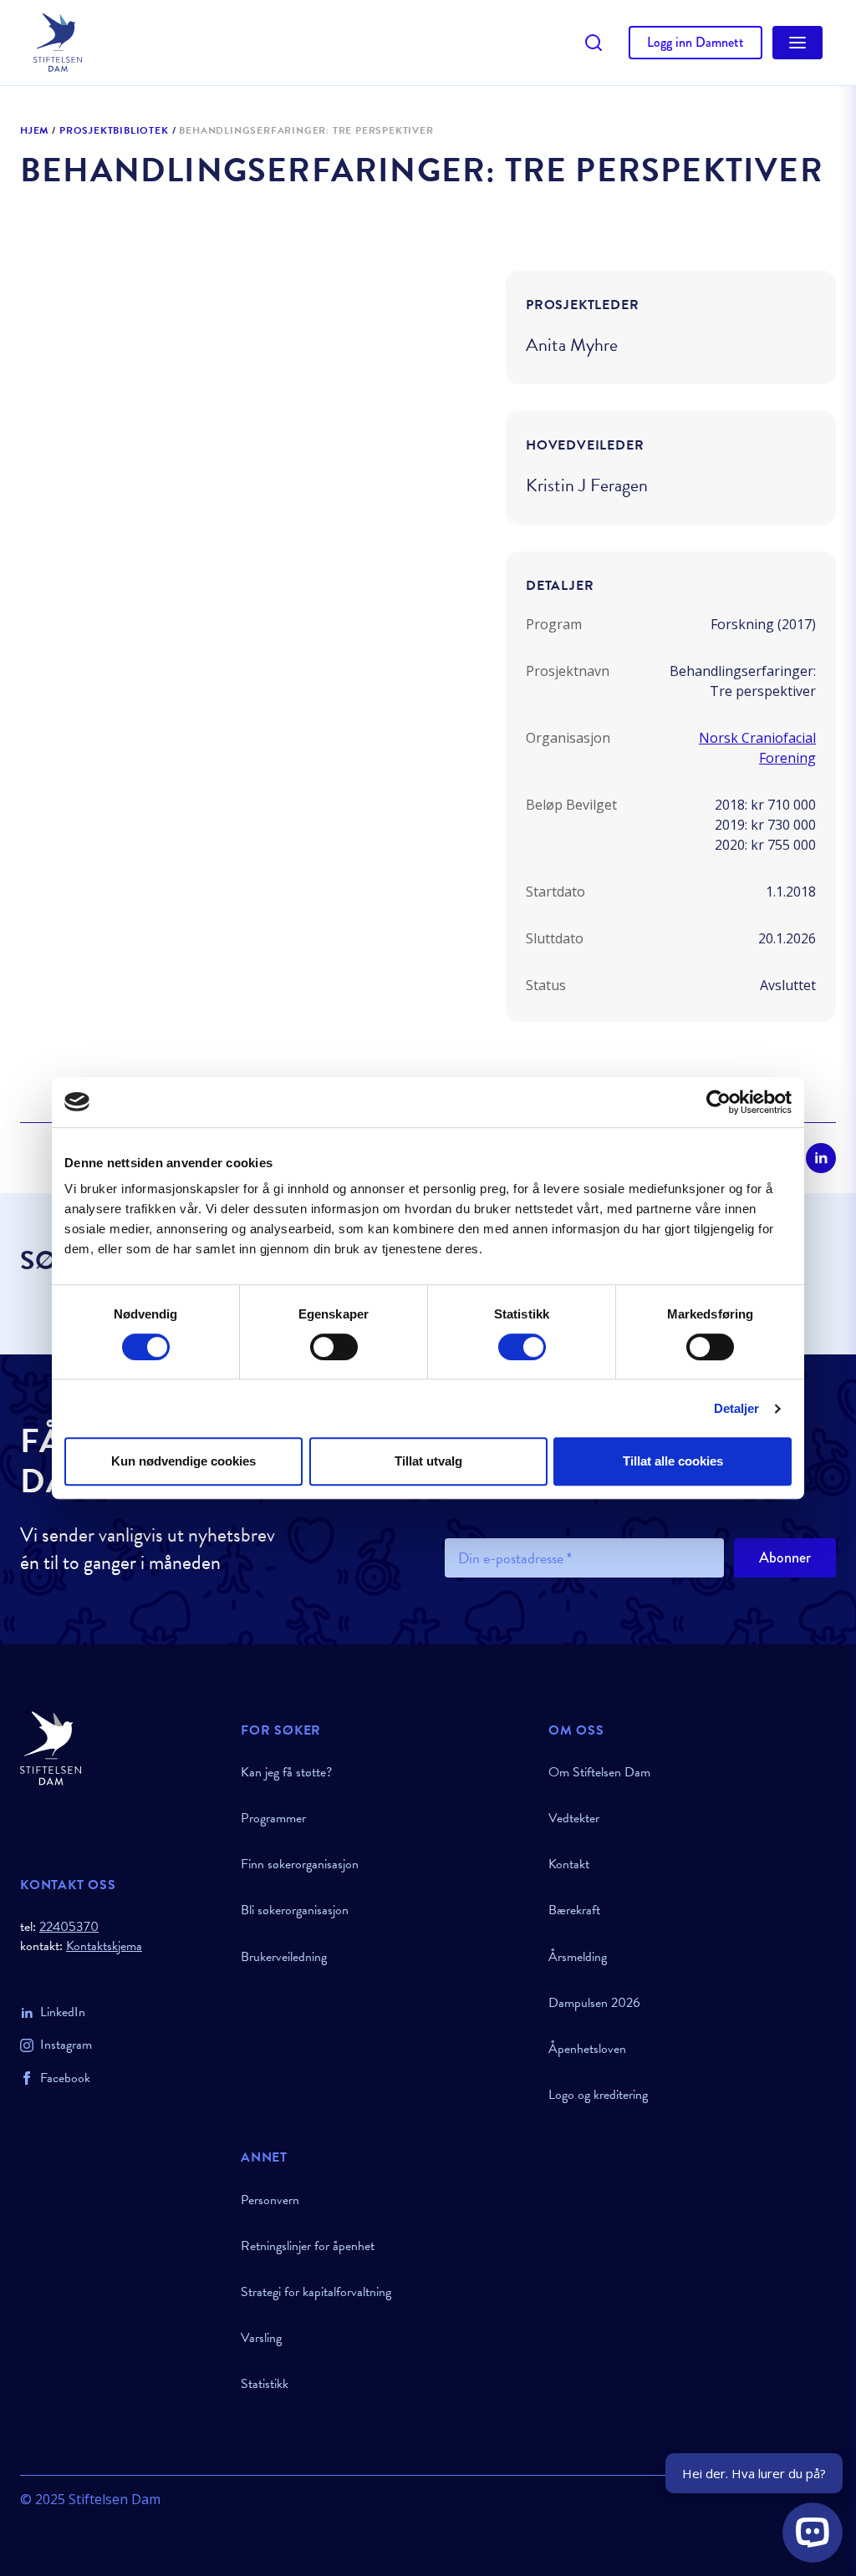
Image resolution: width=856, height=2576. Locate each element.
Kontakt (569, 1864)
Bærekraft (574, 1910)
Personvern (270, 2200)
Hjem (34, 131)
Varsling (261, 2338)
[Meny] (797, 43)
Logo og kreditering (598, 2095)
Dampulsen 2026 (594, 2003)
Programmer (273, 1818)
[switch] (334, 1347)
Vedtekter (574, 1818)
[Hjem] (120, 1748)
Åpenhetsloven (587, 2049)
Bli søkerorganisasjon (295, 1910)
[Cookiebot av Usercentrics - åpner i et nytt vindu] (718, 1102)
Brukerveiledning (284, 1957)
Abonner (785, 1557)
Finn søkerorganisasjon (300, 1864)
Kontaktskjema (104, 1946)
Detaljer (737, 1408)
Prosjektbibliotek (114, 131)
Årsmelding (578, 1957)
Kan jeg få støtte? (286, 1772)
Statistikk (265, 2384)
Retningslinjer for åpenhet (308, 2246)
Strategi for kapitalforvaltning (316, 2292)
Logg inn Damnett (695, 42)
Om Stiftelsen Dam (599, 1772)
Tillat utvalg (428, 1461)
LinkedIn (63, 2012)
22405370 (69, 1927)
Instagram (66, 2045)
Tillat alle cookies (673, 1461)
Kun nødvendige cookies (183, 1461)
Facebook (65, 2078)
